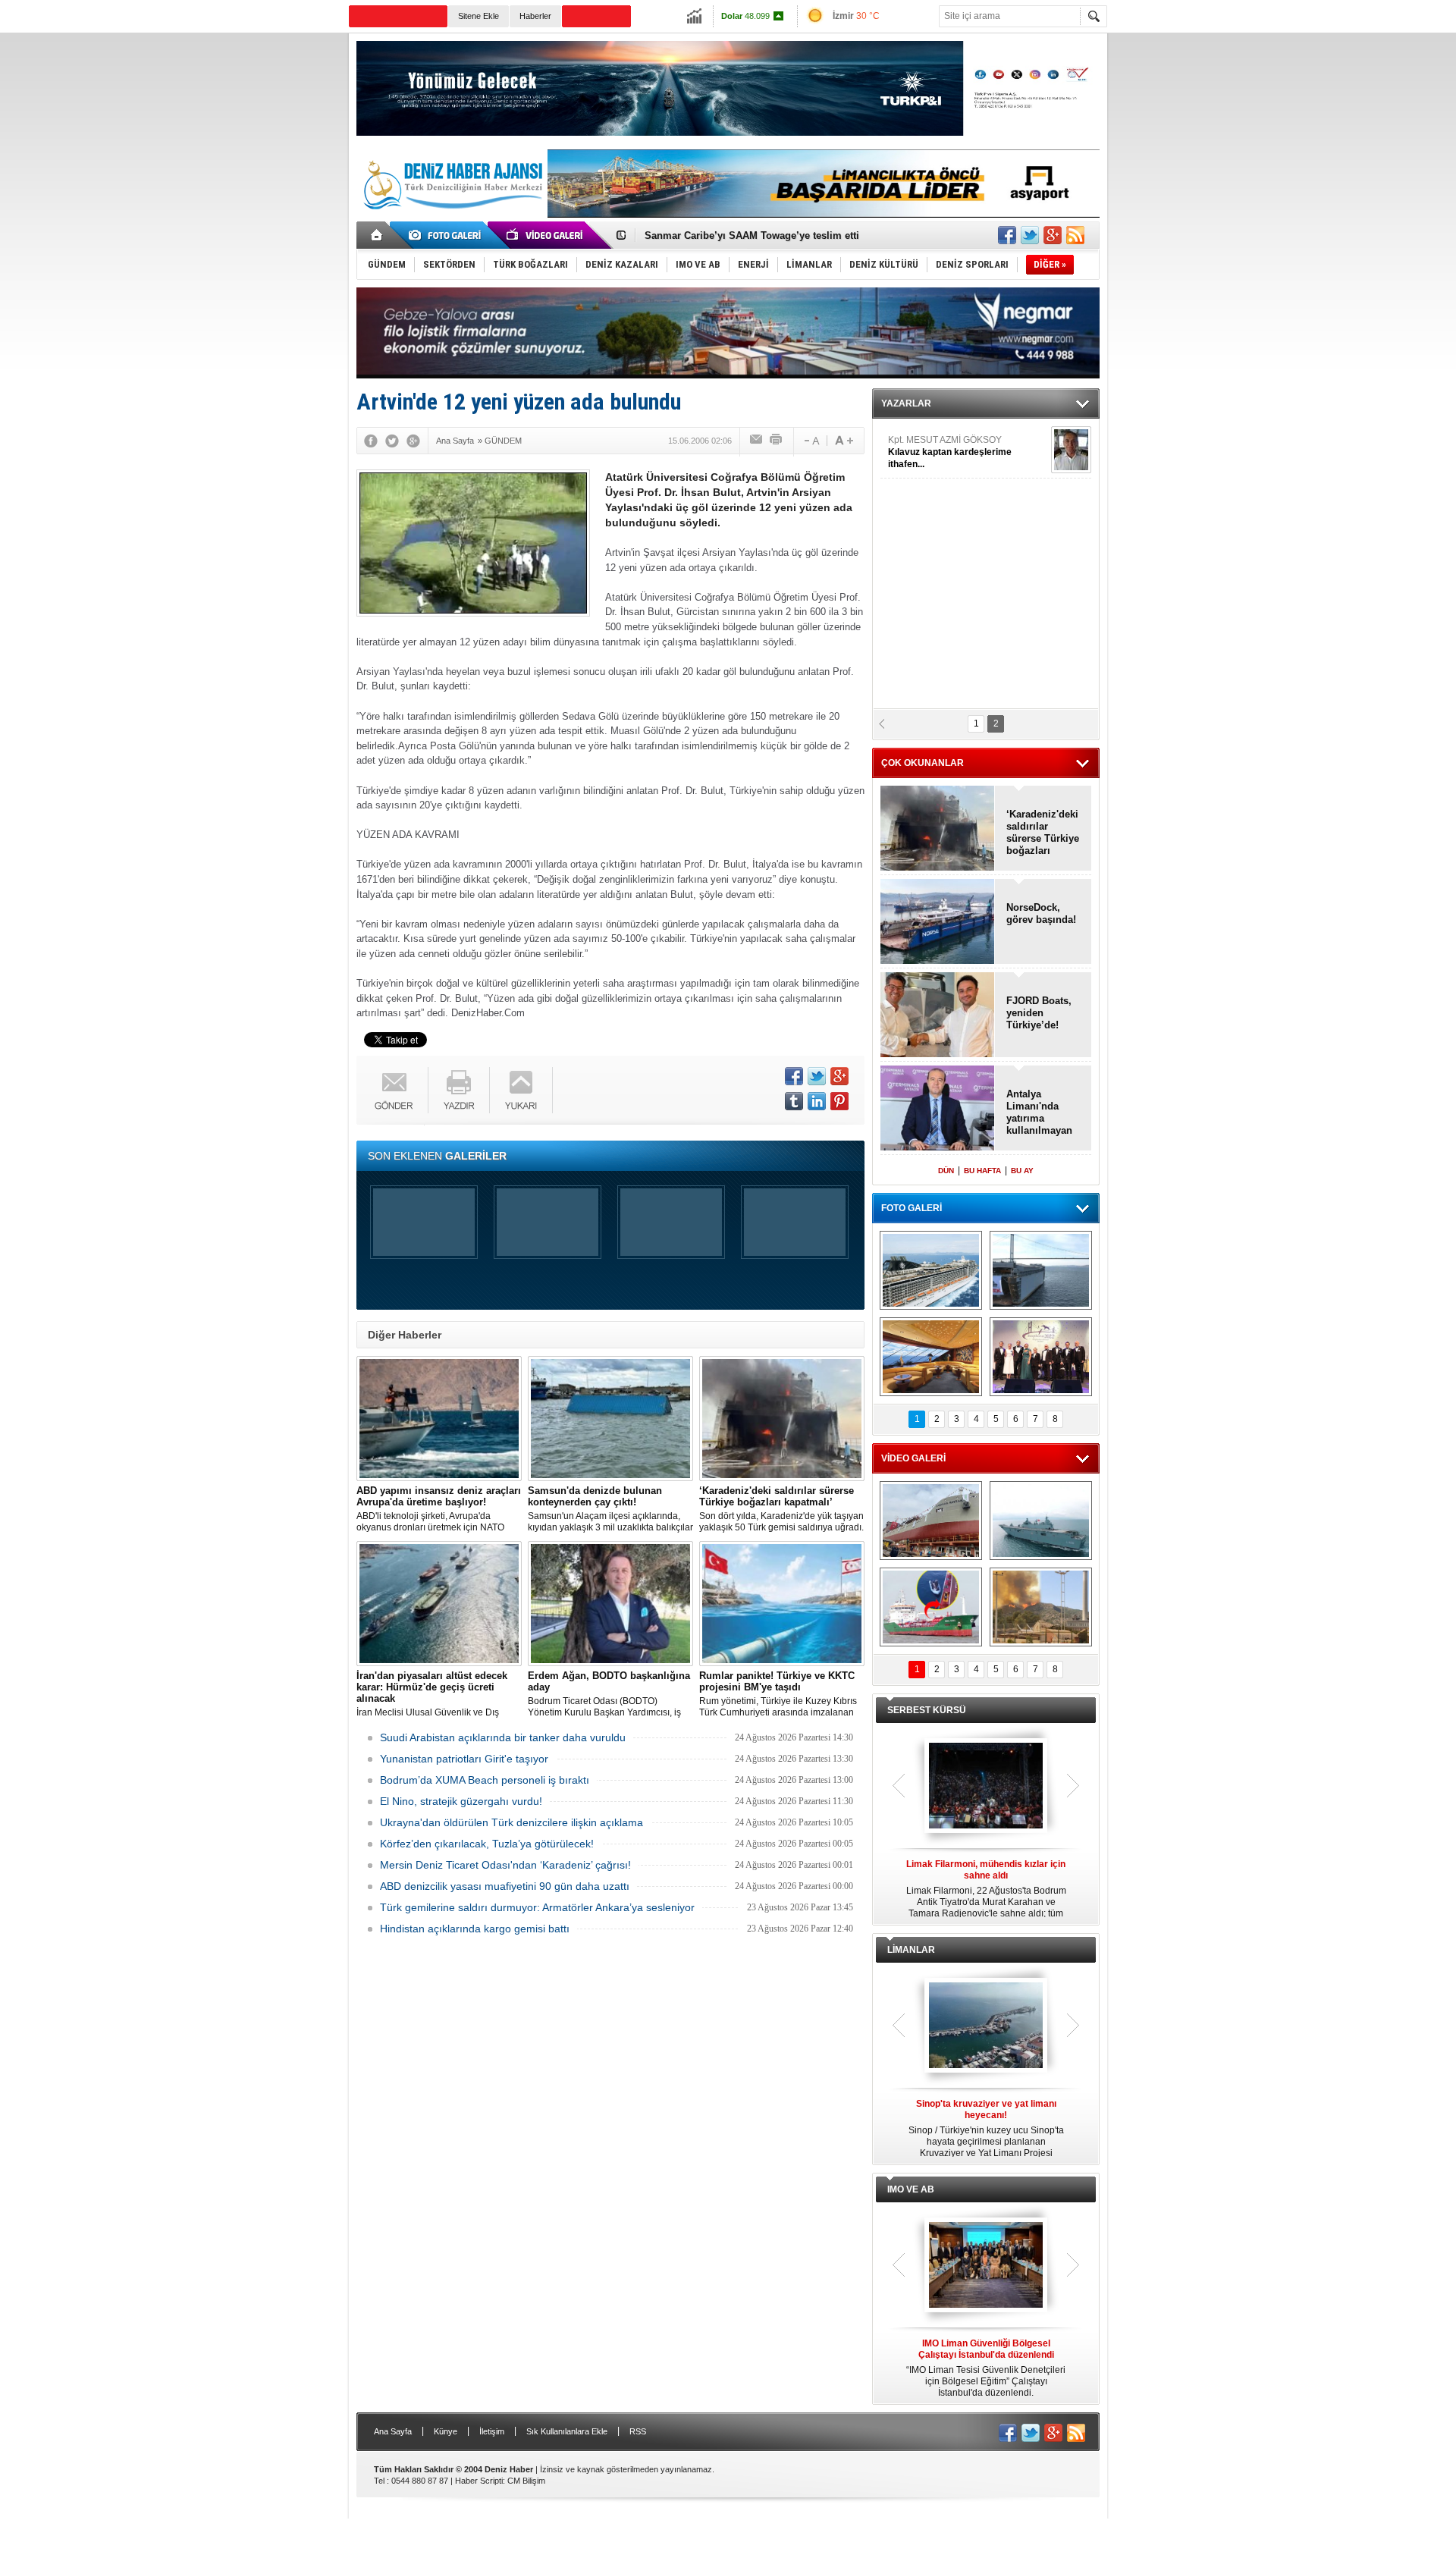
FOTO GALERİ (912, 1208)
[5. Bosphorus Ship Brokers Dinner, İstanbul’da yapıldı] (1041, 1357)
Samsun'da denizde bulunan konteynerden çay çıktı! (767, 235)
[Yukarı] (521, 1090)
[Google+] (413, 441)
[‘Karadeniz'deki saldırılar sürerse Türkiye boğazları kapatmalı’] (782, 1419)
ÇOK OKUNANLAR (923, 763)
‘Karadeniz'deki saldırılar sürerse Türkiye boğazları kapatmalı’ (1043, 833)
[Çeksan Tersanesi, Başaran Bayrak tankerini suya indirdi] (931, 1521)
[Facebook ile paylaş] (1007, 235)
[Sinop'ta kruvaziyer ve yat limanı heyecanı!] (986, 2026)
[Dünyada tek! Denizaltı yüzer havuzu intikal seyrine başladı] (1041, 1270)
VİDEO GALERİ (913, 1458)
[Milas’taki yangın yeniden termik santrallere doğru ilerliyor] (1041, 1607)
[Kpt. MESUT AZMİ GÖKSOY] (1071, 450)
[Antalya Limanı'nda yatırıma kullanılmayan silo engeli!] (938, 1109)
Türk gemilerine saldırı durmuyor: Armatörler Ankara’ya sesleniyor (537, 1907)
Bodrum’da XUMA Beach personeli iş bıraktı (485, 1780)
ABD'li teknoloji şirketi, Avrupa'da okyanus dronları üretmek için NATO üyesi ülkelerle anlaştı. (439, 1509)
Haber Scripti (479, 2481)
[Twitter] (392, 441)
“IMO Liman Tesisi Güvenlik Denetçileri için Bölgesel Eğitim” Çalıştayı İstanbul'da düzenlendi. (986, 2368)
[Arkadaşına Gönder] (757, 441)
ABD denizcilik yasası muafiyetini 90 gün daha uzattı (505, 1886)
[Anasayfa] (377, 235)
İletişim (492, 2431)
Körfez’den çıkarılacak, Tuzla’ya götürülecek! (487, 1844)
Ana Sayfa (393, 2431)
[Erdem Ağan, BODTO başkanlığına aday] (610, 1604)
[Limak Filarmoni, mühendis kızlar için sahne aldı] (986, 1787)
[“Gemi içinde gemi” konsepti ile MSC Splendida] (931, 1270)
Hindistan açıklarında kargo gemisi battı (475, 1929)
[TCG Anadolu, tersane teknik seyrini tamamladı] (1041, 1521)
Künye (446, 2431)
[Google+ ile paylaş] (1053, 235)
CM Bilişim (526, 2481)
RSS (638, 2431)
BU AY (1022, 1171)
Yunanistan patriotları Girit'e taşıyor (464, 1759)
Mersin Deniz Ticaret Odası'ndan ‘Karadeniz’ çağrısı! (505, 1865)
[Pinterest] (839, 1101)
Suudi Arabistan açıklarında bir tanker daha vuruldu (503, 1737)
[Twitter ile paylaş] (1030, 235)
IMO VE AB (911, 2189)
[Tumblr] (794, 1101)
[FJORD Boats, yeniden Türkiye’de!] (938, 1016)
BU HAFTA (982, 1171)
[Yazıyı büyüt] (844, 441)
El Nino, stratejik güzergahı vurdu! (461, 1801)
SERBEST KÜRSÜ (927, 1710)
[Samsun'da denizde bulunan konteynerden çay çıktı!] (610, 1419)
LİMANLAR (911, 1950)
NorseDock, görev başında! (1041, 913)
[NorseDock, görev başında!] (938, 923)
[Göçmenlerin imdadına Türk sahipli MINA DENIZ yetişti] (931, 1607)
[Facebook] (371, 441)
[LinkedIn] (817, 1101)
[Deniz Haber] (451, 218)
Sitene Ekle (479, 16)
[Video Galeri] (546, 235)
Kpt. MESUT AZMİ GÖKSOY (950, 452)
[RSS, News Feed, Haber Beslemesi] (1075, 235)
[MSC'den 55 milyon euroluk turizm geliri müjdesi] (931, 1357)
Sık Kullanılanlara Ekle (567, 2431)
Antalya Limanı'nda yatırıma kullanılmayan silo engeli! (1039, 1113)
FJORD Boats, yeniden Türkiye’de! (1039, 1013)
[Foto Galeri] (447, 235)
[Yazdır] (777, 441)
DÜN (946, 1171)
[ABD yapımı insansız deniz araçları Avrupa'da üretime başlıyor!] (439, 1419)
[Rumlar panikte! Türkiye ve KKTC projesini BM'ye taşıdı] (782, 1604)
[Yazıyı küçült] (811, 441)
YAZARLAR (906, 403)
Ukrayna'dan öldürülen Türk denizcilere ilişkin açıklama (511, 1822)
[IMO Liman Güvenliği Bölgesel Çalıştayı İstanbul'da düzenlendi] (986, 2266)
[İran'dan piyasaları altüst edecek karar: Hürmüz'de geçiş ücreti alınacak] (439, 1604)
